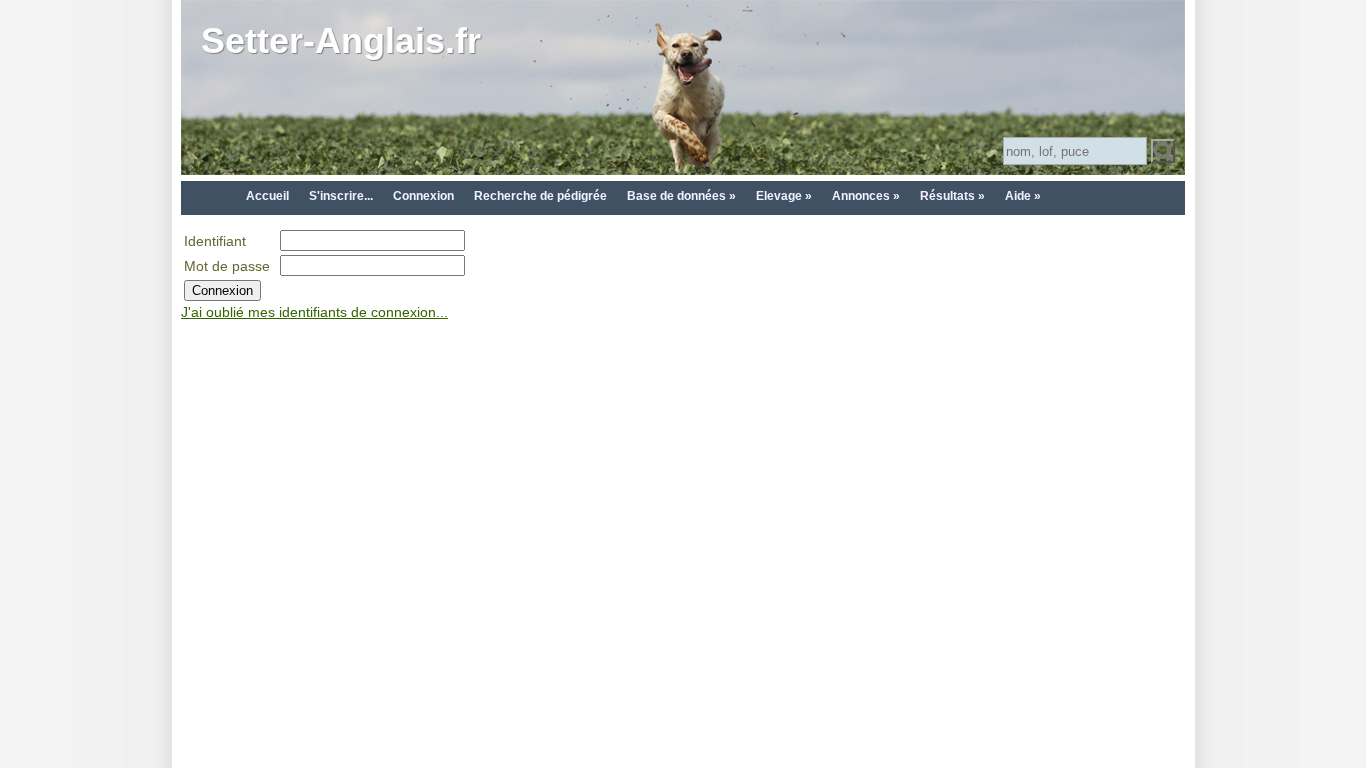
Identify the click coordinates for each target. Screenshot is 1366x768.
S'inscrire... (341, 196)
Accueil (267, 196)
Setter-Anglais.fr (341, 40)
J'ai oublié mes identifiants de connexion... (314, 312)
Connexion (423, 196)
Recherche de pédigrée (540, 196)
